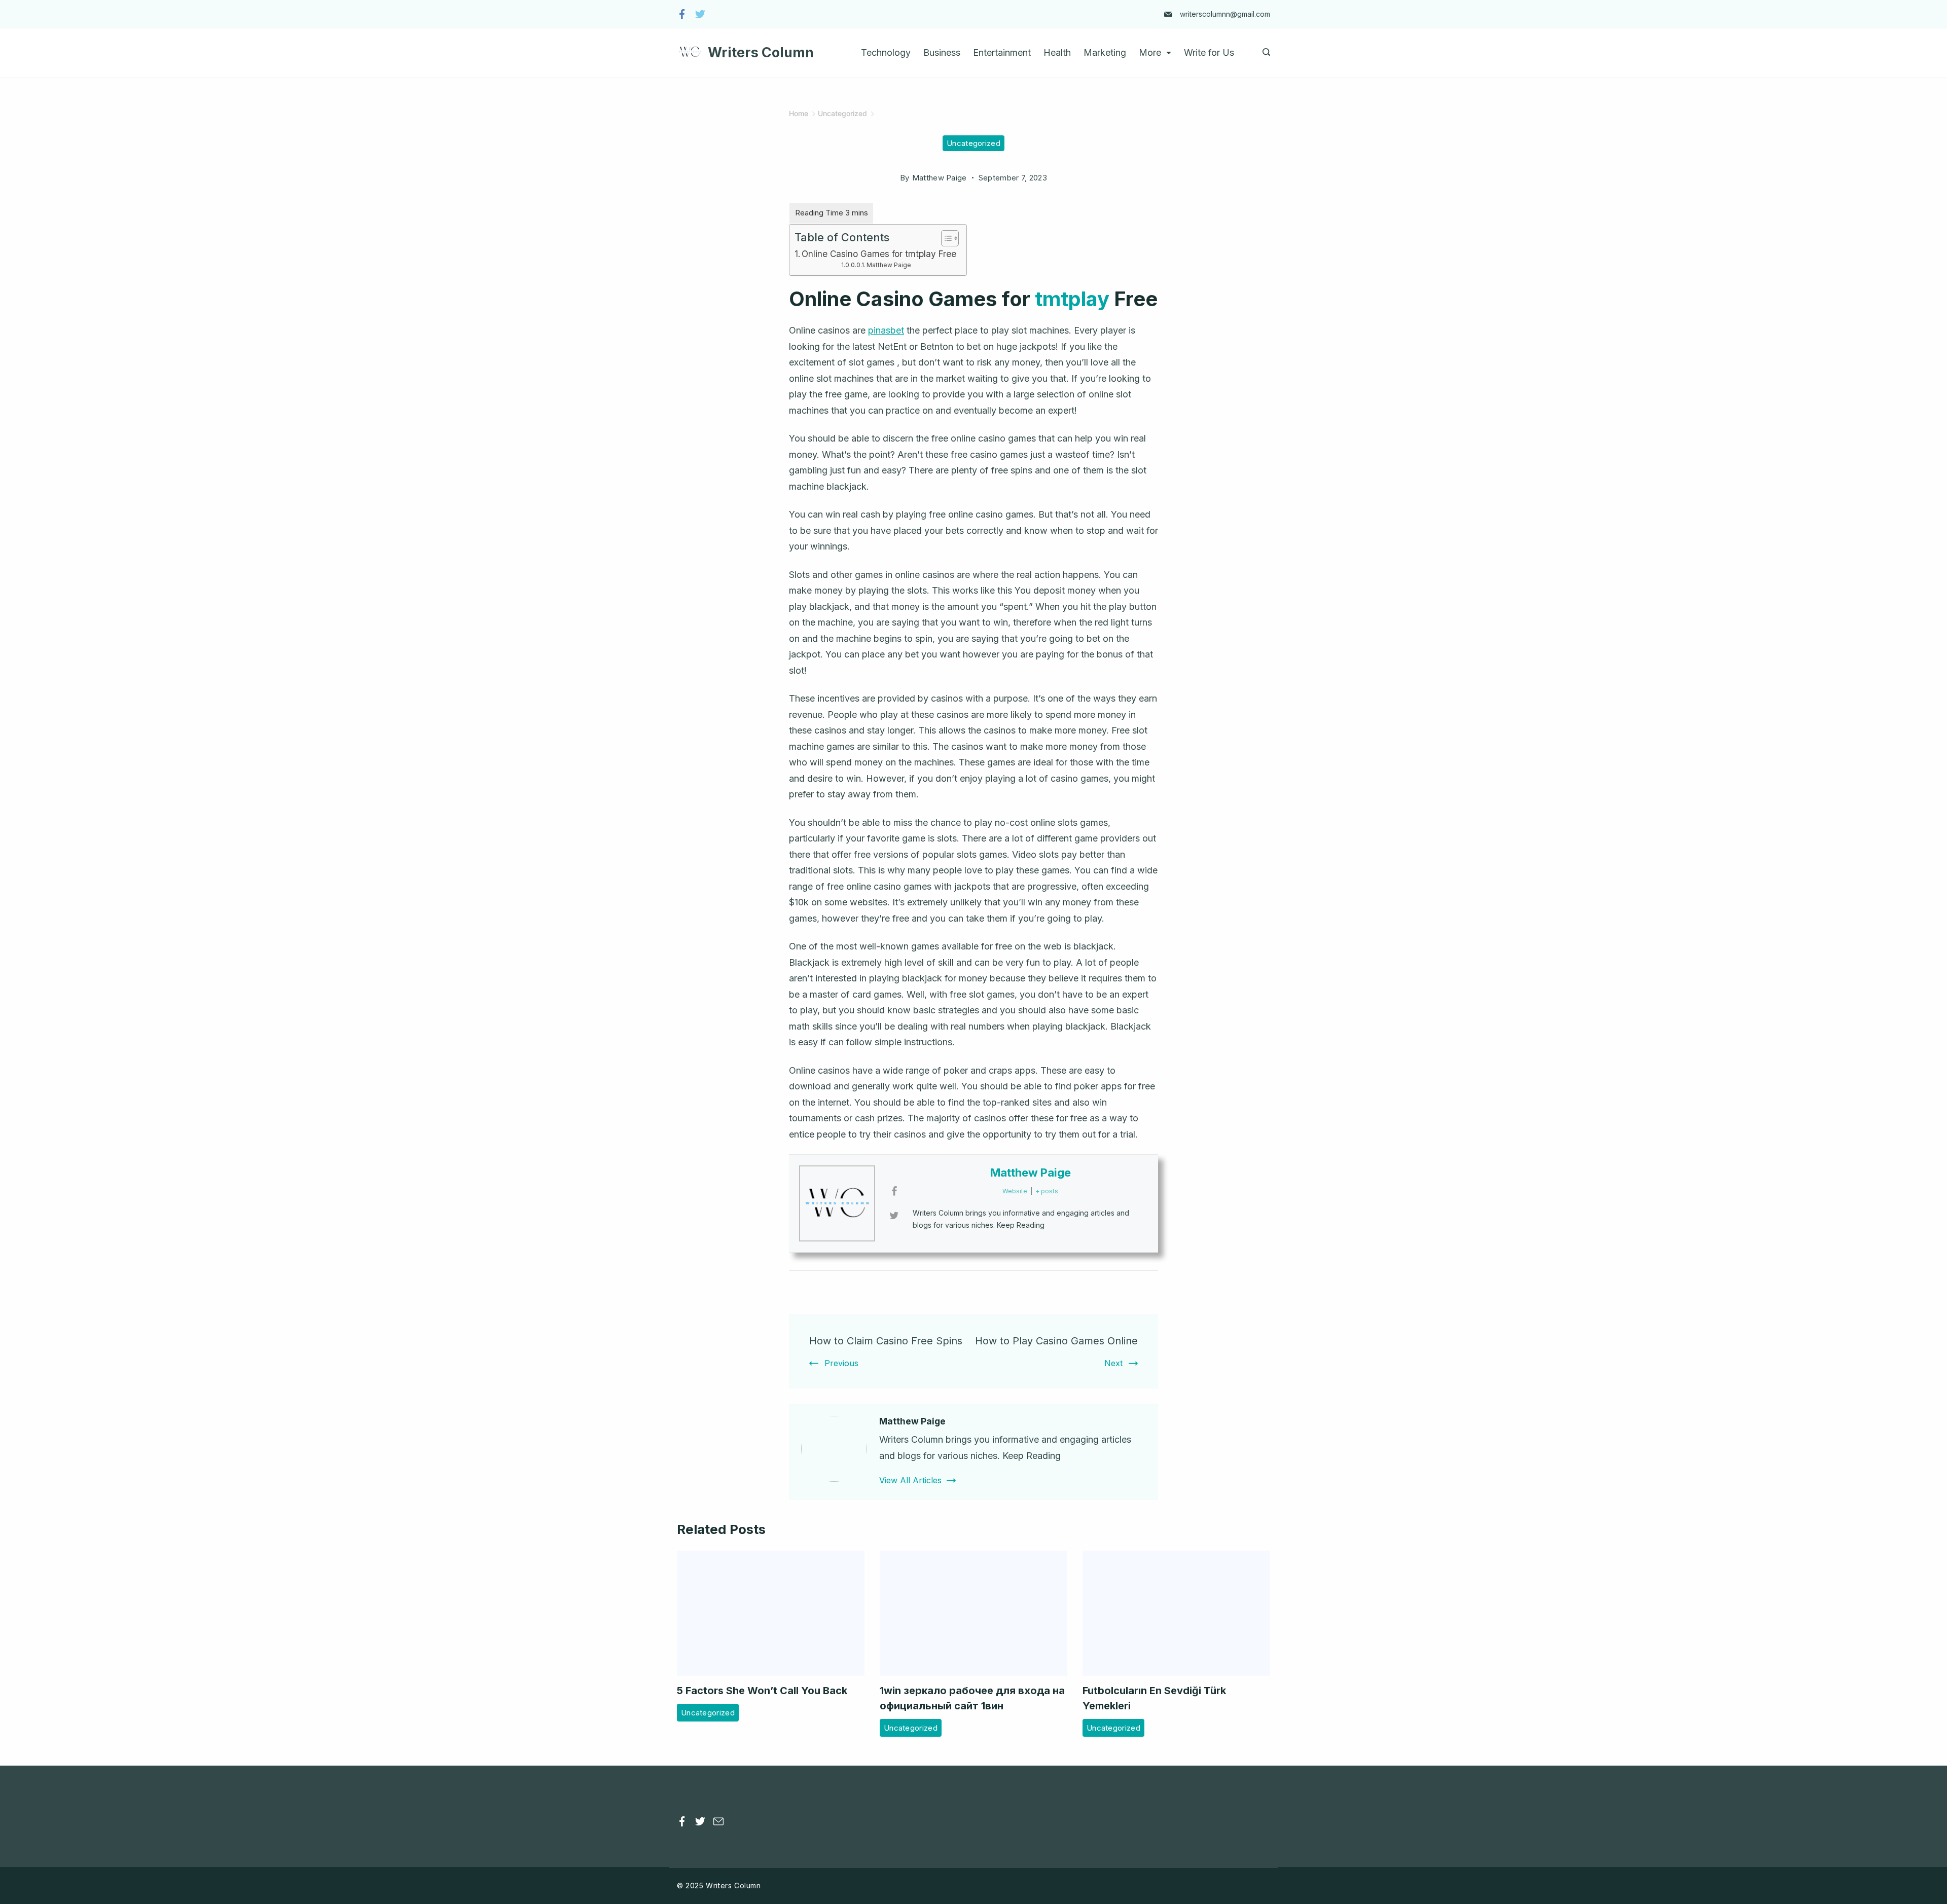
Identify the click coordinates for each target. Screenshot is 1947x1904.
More (1150, 52)
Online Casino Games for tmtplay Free (879, 254)
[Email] (718, 1821)
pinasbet (886, 330)
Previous (841, 1363)
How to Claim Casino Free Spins (886, 1341)
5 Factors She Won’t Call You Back (762, 1691)
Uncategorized (974, 143)
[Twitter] (700, 14)
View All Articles (910, 1480)
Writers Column (761, 52)
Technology (886, 52)
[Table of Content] (950, 238)
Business (942, 52)
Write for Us (1209, 52)
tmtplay (1072, 299)
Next (1113, 1363)
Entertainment (1002, 52)
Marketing (1105, 52)
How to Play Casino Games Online (1056, 1341)
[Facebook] (682, 14)
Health (1057, 52)
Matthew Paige (889, 265)
